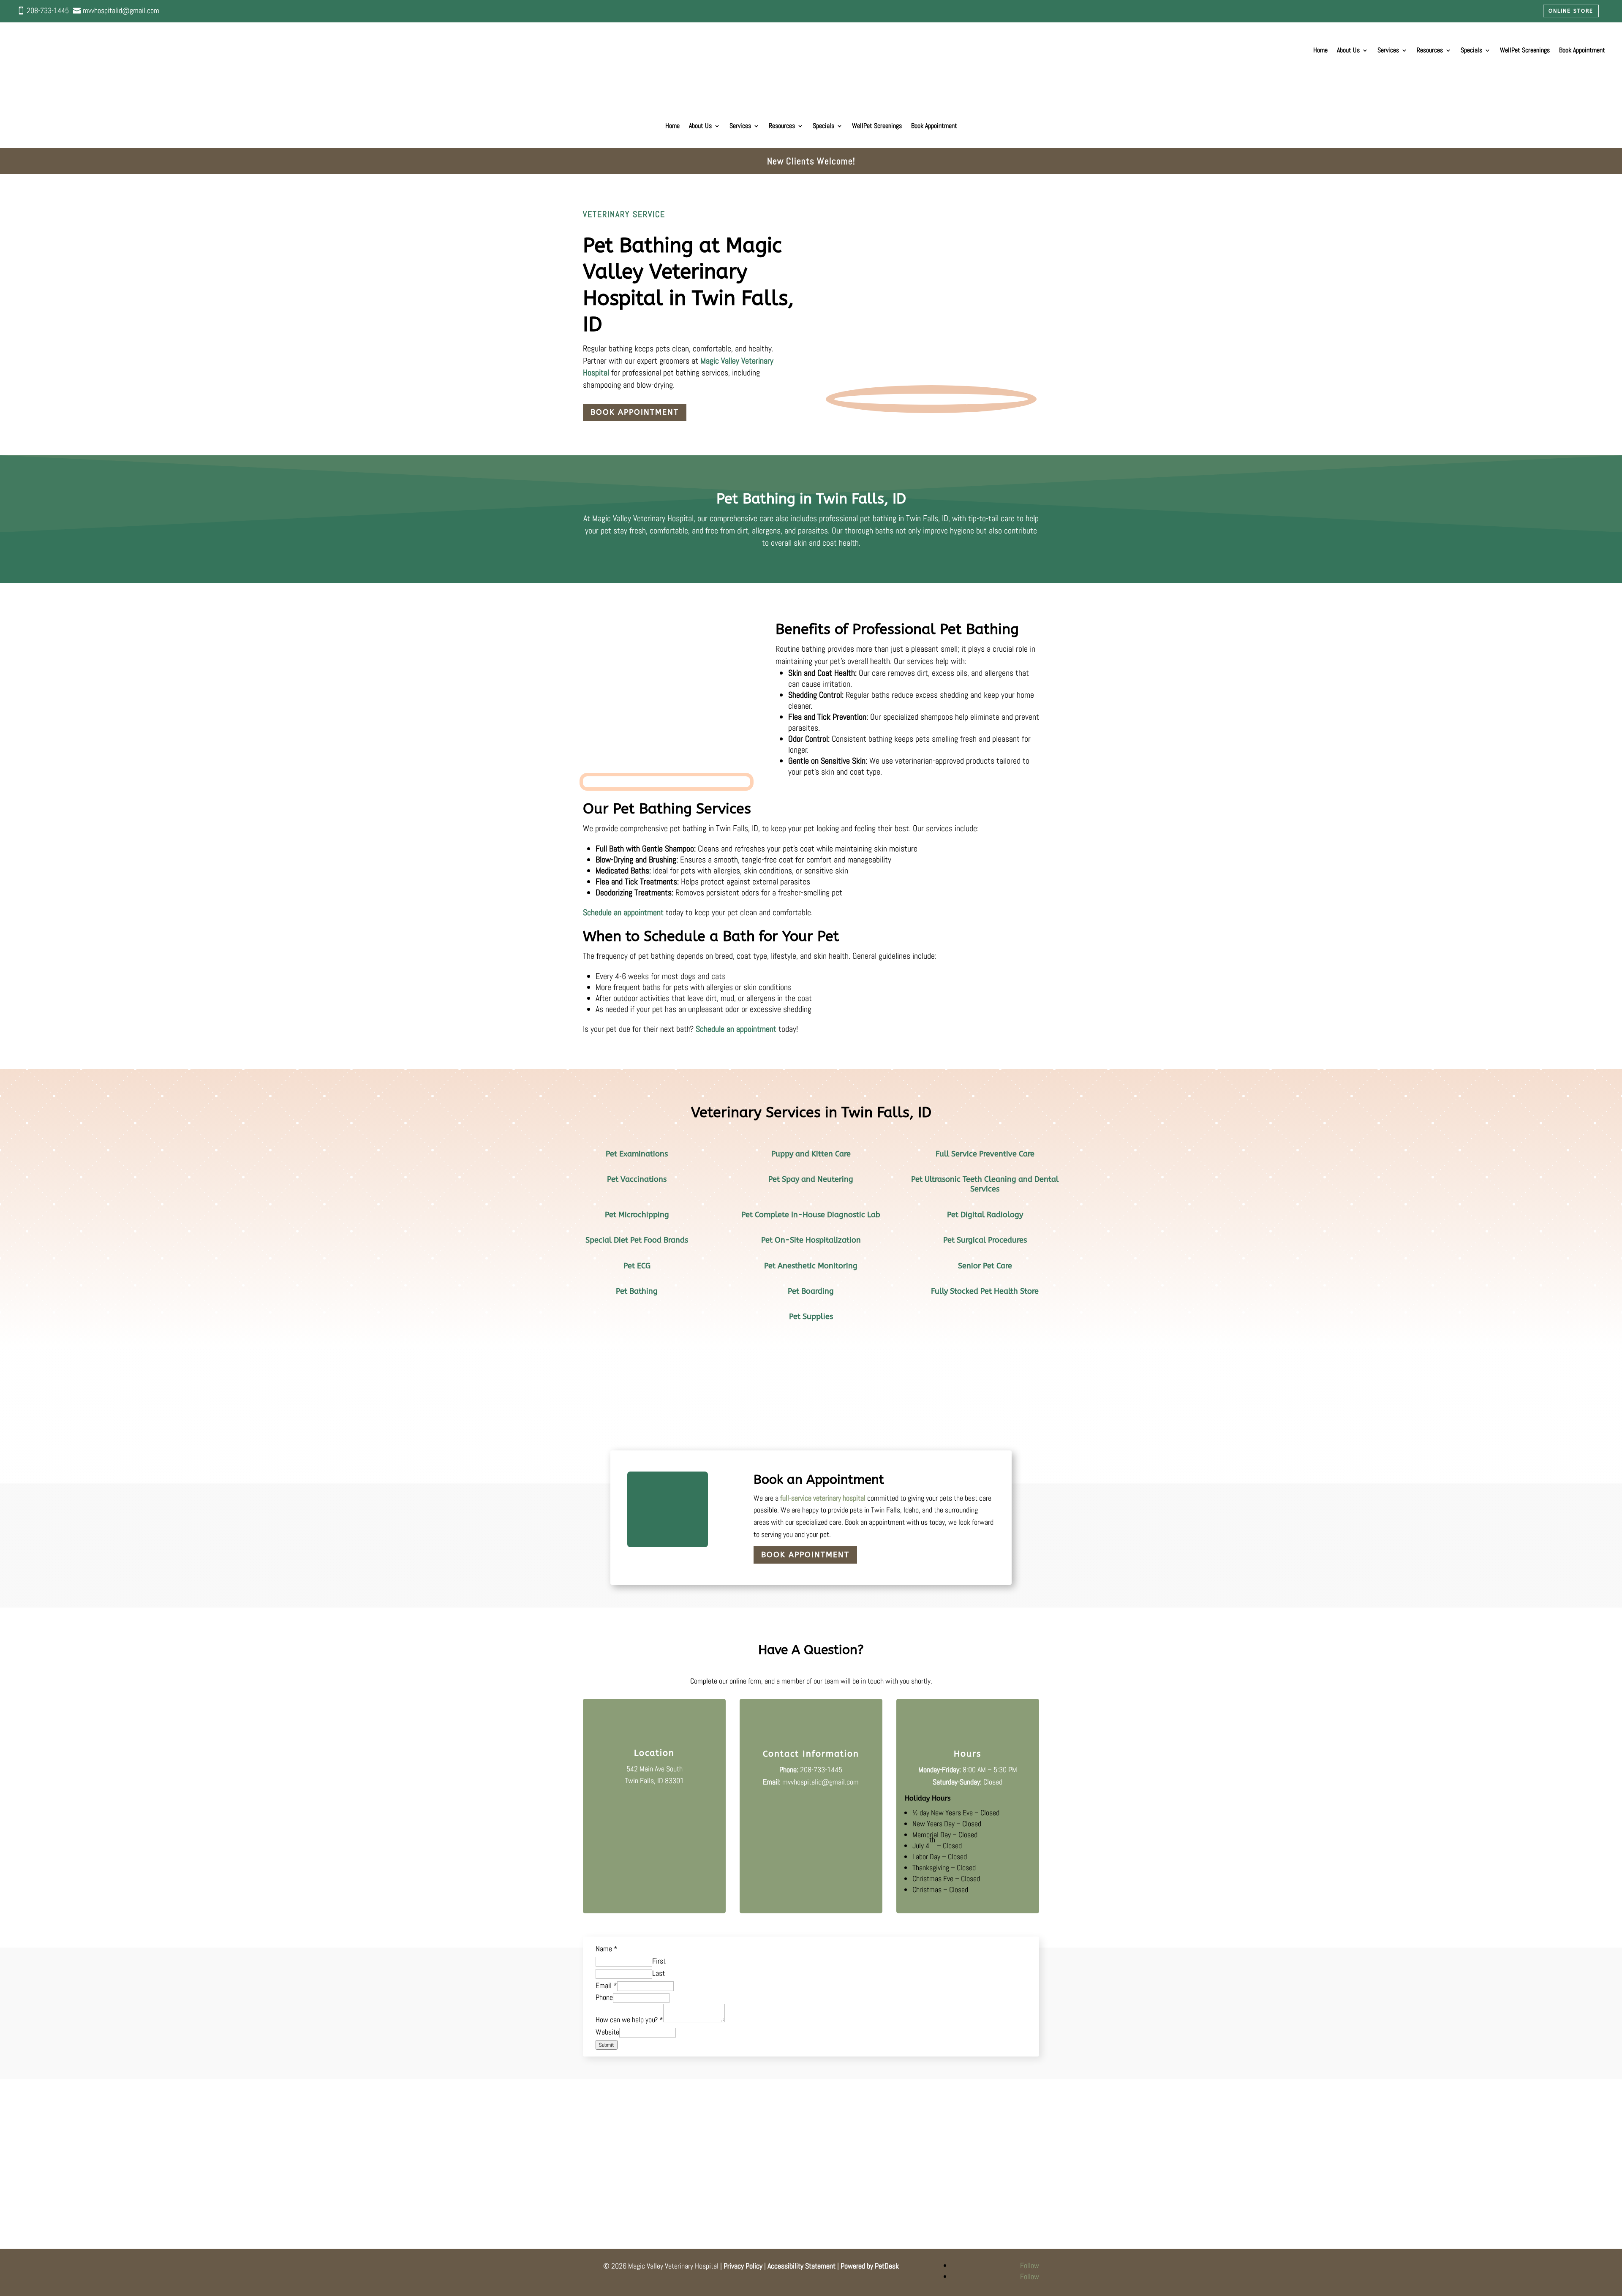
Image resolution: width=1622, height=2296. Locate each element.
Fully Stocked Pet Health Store (985, 1291)
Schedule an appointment (623, 912)
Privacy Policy (743, 2266)
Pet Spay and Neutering (811, 1179)
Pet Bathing (637, 1291)
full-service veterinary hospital (823, 1498)
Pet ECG (637, 1266)
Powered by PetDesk (870, 2266)
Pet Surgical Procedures (985, 1240)
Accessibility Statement (801, 2266)
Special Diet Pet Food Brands (637, 1240)
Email (606, 1985)
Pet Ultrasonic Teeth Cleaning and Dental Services (985, 1184)
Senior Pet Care (985, 1266)
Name (607, 1949)
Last (659, 1973)
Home (1320, 50)
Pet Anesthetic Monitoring (811, 1266)
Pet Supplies (811, 1317)
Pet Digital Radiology (985, 1215)
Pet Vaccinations (637, 1179)
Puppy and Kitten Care (811, 1154)
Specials (1471, 50)
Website (607, 2032)
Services (1388, 50)
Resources (1430, 50)
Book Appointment (635, 412)
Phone (604, 1997)
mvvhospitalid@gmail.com (821, 1782)
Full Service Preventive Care (985, 1154)
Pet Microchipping (637, 1215)
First (659, 1961)
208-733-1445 (821, 1770)
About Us (1348, 50)
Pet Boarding (811, 1291)
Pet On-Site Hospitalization (811, 1240)
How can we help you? (629, 2020)
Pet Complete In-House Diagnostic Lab (811, 1215)
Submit (607, 2045)
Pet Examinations (637, 1154)
